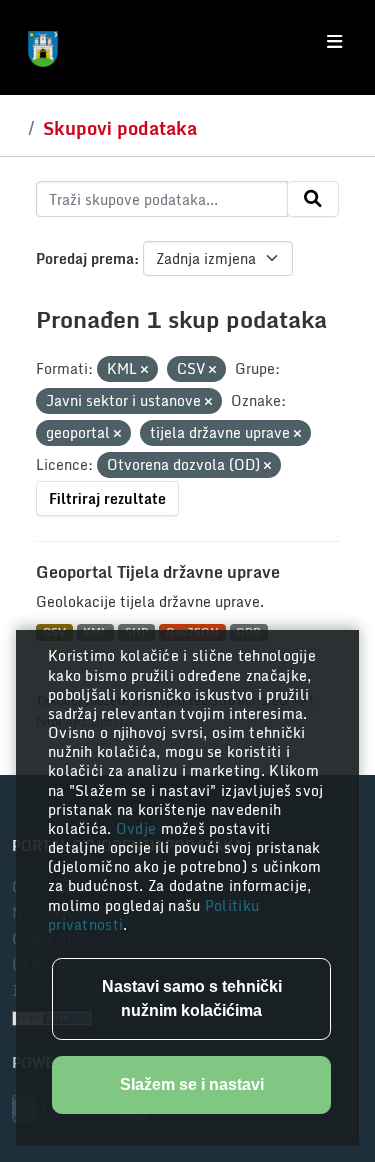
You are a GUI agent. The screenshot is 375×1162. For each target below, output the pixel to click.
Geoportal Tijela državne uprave (158, 572)
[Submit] (313, 199)
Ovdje (138, 828)
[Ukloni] (144, 370)
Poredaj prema (85, 258)
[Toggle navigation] (334, 42)
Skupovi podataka (120, 128)
